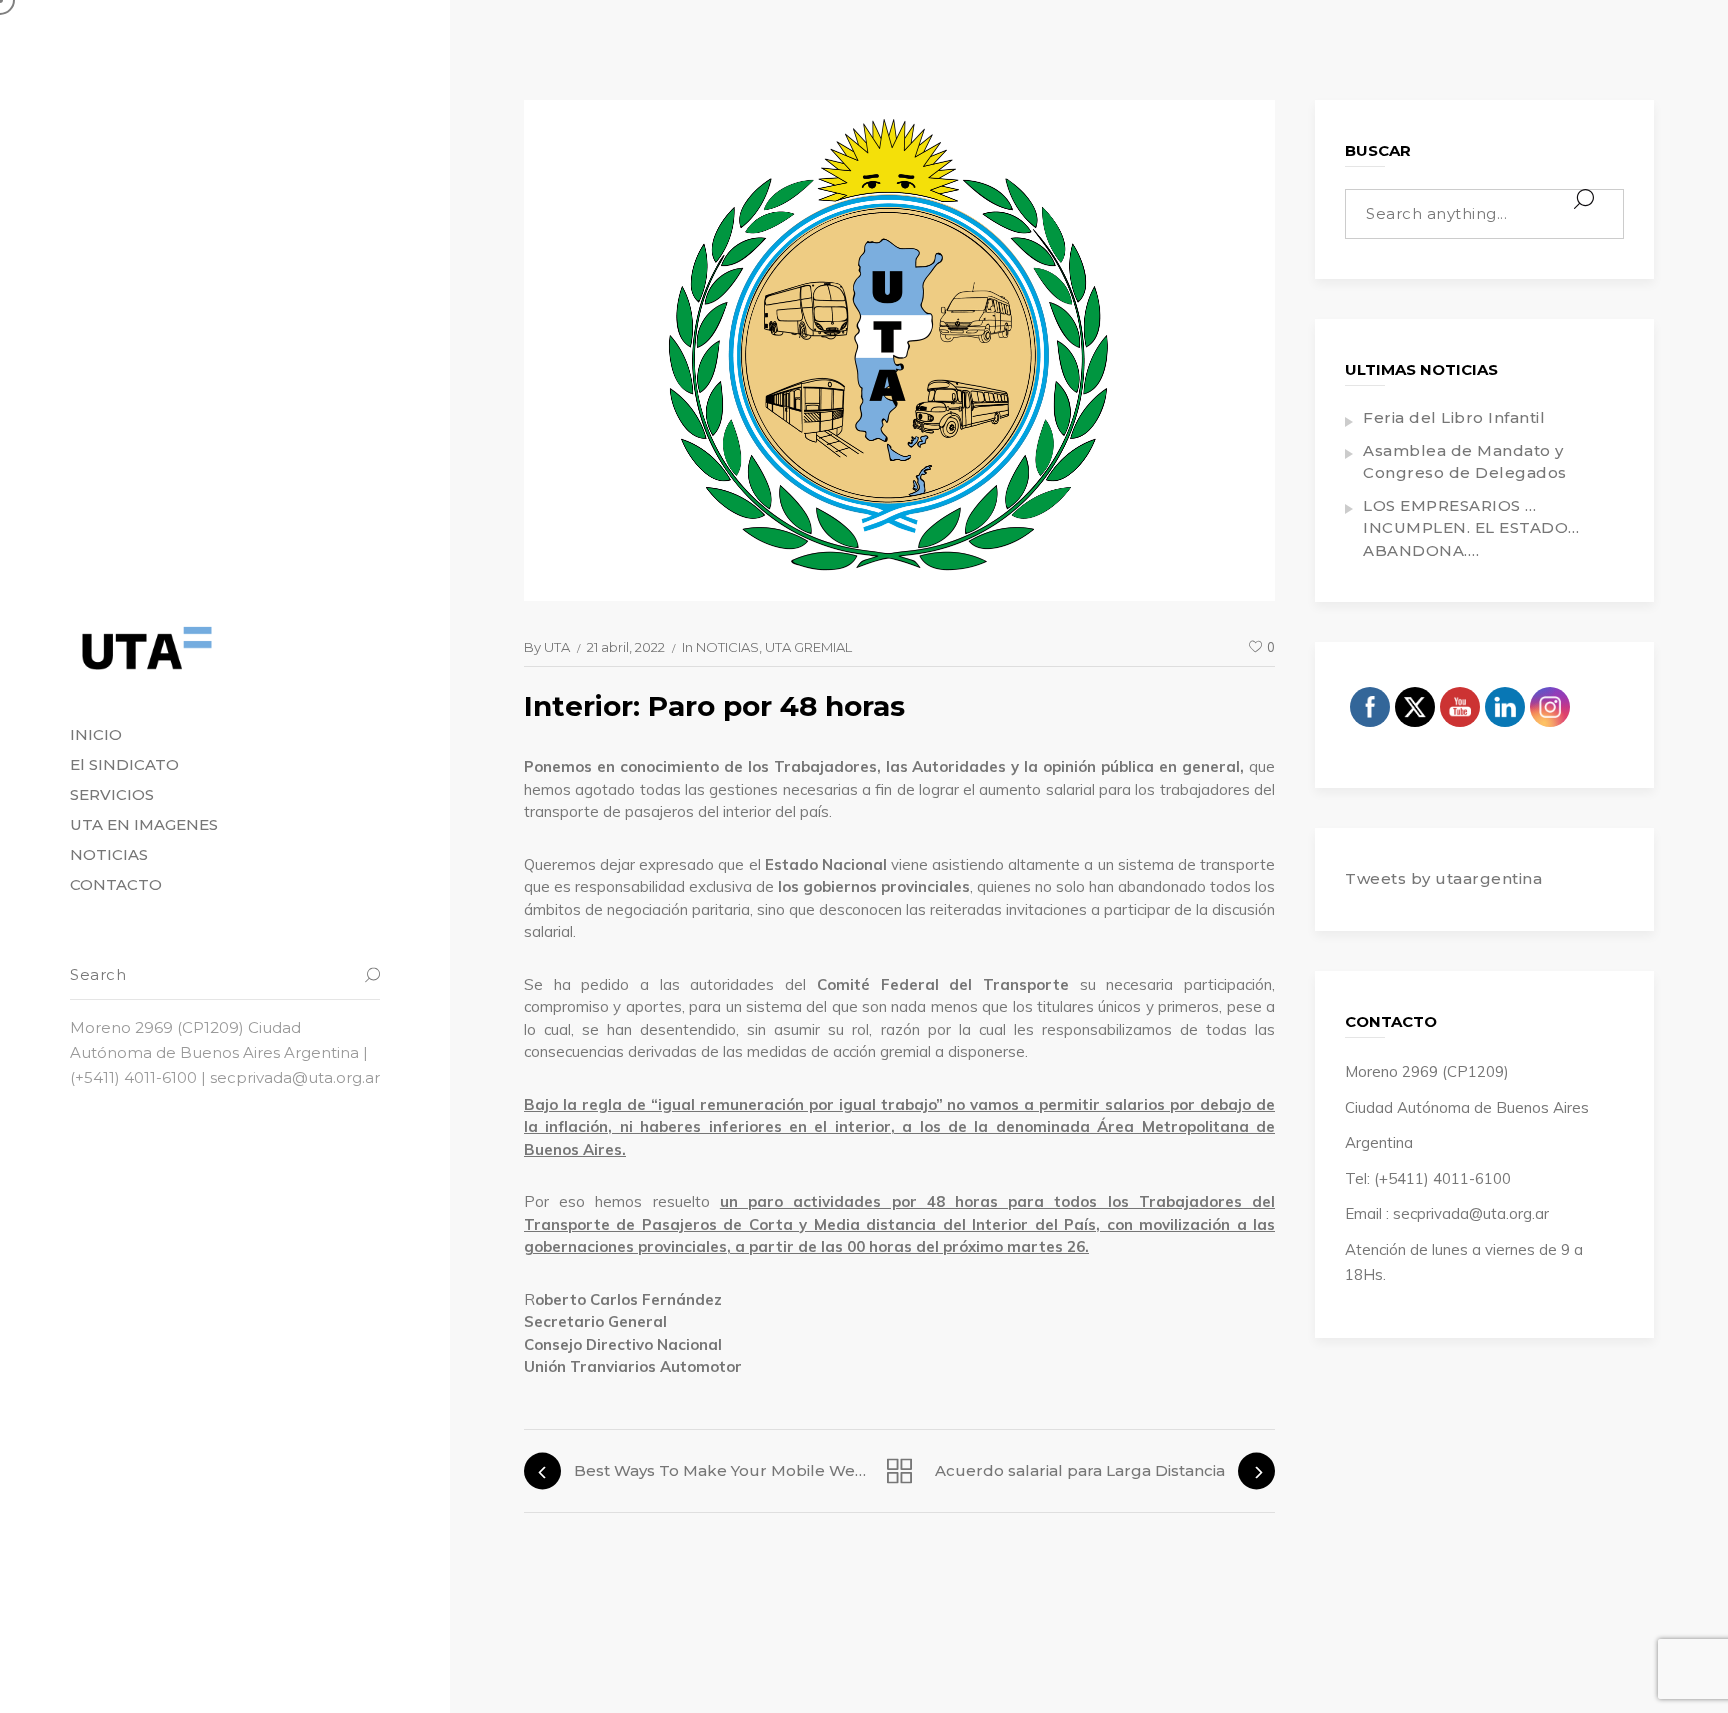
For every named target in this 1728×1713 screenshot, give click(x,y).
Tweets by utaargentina (1443, 878)
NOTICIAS (727, 647)
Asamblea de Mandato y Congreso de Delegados (1465, 462)
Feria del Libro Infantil (1454, 417)
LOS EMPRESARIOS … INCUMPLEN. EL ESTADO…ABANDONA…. (1471, 528)
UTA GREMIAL (808, 647)
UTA (557, 647)
